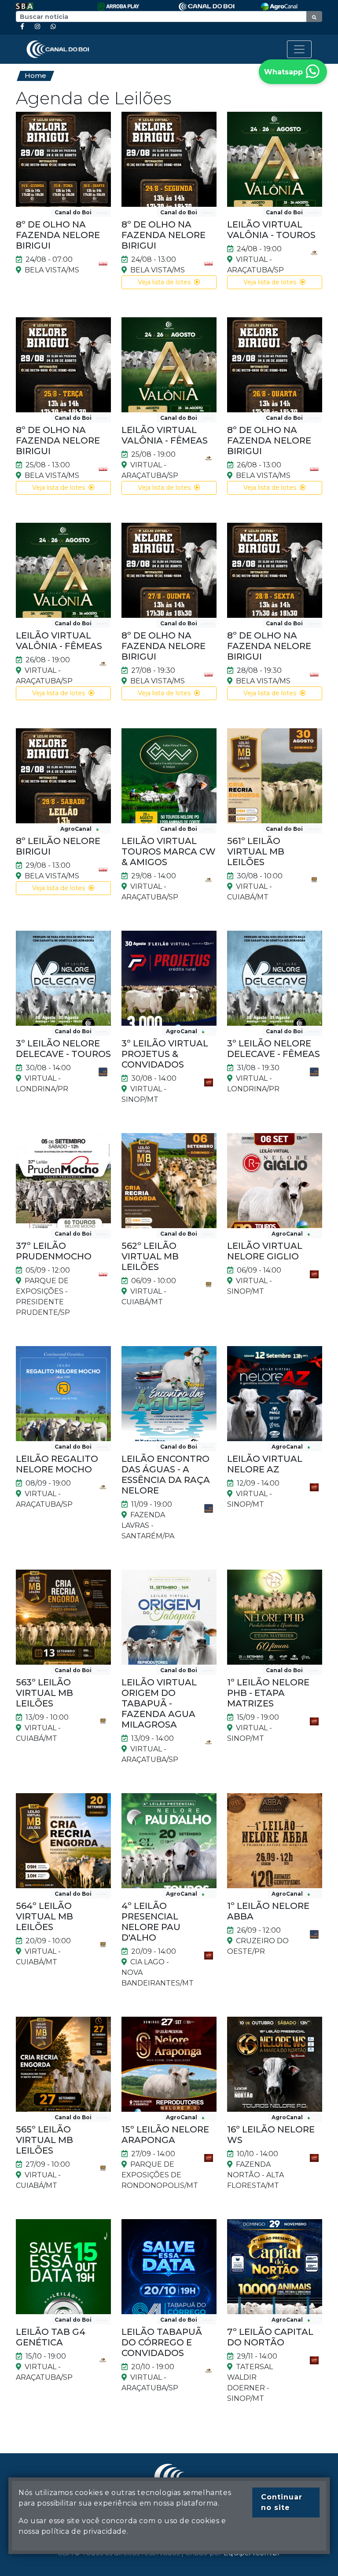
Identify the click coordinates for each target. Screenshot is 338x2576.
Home (35, 75)
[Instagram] (37, 27)
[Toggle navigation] (299, 49)
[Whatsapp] (53, 27)
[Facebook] (22, 27)
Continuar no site (282, 2502)
